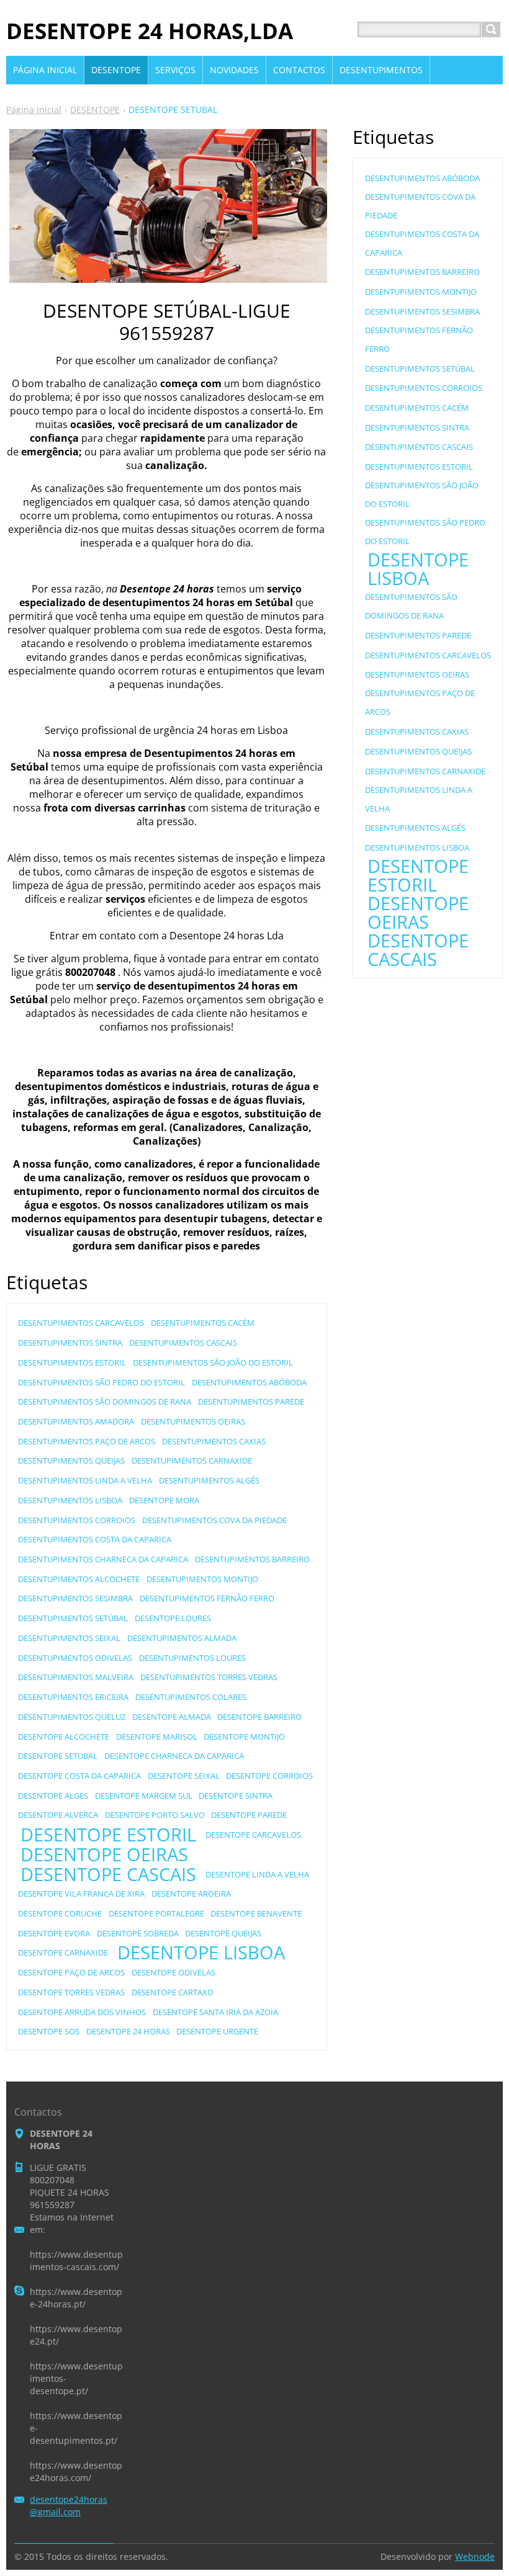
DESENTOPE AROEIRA (191, 1894)
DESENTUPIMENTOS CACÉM (203, 1323)
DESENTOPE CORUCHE (60, 1913)
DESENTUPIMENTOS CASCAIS (183, 1343)
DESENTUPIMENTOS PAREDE (251, 1402)
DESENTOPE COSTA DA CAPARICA (79, 1776)
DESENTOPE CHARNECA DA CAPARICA (174, 1756)
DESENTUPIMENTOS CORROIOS (77, 1520)
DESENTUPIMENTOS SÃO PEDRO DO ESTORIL (101, 1382)
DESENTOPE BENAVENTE (256, 1913)
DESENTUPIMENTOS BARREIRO (252, 1559)
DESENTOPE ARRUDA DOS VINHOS (82, 2012)
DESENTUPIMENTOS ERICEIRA (73, 1697)
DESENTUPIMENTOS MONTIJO (202, 1579)
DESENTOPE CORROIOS (269, 1776)
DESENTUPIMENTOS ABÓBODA (249, 1382)
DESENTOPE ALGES (53, 1796)
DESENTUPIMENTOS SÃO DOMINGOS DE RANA (105, 1402)
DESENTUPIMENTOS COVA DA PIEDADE (214, 1520)
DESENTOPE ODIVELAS (173, 1972)
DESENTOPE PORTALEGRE (156, 1913)
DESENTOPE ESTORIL (108, 1835)
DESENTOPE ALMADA (172, 1717)
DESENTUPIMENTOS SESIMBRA (75, 1598)
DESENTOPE (95, 110)
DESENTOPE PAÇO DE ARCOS (71, 1972)
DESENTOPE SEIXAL (184, 1776)
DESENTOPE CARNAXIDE (63, 1952)
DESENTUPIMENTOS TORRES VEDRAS (209, 1677)
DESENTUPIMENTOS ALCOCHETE (79, 1579)
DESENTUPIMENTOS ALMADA (182, 1638)
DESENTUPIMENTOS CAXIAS (214, 1441)
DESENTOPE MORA (164, 1500)
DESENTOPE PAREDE (249, 1815)
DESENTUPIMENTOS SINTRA (70, 1343)
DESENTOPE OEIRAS (104, 1854)
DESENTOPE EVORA (54, 1933)
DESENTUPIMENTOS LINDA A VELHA (85, 1480)
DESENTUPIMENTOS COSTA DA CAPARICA (95, 1539)
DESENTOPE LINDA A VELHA (257, 1874)
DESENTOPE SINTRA (236, 1796)
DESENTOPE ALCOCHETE (64, 1737)
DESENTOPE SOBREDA (138, 1933)
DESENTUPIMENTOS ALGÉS (209, 1480)
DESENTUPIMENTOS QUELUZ (72, 1717)
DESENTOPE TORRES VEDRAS (71, 1992)
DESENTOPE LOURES (173, 1618)
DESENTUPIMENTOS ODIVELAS (75, 1658)
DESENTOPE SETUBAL (58, 1756)
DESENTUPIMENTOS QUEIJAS (71, 1460)
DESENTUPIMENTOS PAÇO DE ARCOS (87, 1441)
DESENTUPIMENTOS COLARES (191, 1697)
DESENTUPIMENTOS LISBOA (70, 1500)
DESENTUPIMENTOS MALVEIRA (76, 1677)
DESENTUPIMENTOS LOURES (192, 1658)
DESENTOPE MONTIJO (244, 1737)
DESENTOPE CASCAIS (108, 1874)
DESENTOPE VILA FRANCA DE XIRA (81, 1894)
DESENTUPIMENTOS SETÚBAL (73, 1618)
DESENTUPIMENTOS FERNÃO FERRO (207, 1598)
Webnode (475, 2556)
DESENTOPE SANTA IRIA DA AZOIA (215, 2012)
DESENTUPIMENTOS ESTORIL (72, 1362)
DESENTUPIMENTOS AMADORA (76, 1421)
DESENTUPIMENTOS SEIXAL (69, 1638)
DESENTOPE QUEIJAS (223, 1933)
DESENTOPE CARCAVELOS (253, 1835)
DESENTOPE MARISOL (157, 1737)
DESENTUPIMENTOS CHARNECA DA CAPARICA (103, 1559)
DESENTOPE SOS (49, 2031)
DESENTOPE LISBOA (201, 1952)
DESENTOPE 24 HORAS (128, 2031)
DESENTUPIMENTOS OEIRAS (193, 1421)
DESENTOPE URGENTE (217, 2031)
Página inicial (34, 110)
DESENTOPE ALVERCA (58, 1815)
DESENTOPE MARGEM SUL (144, 1796)
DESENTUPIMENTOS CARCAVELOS (81, 1323)
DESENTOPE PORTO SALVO (155, 1815)
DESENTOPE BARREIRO (259, 1717)
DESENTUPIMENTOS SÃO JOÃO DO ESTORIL (213, 1362)
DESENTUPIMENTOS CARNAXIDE (192, 1460)
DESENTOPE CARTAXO (173, 1992)
